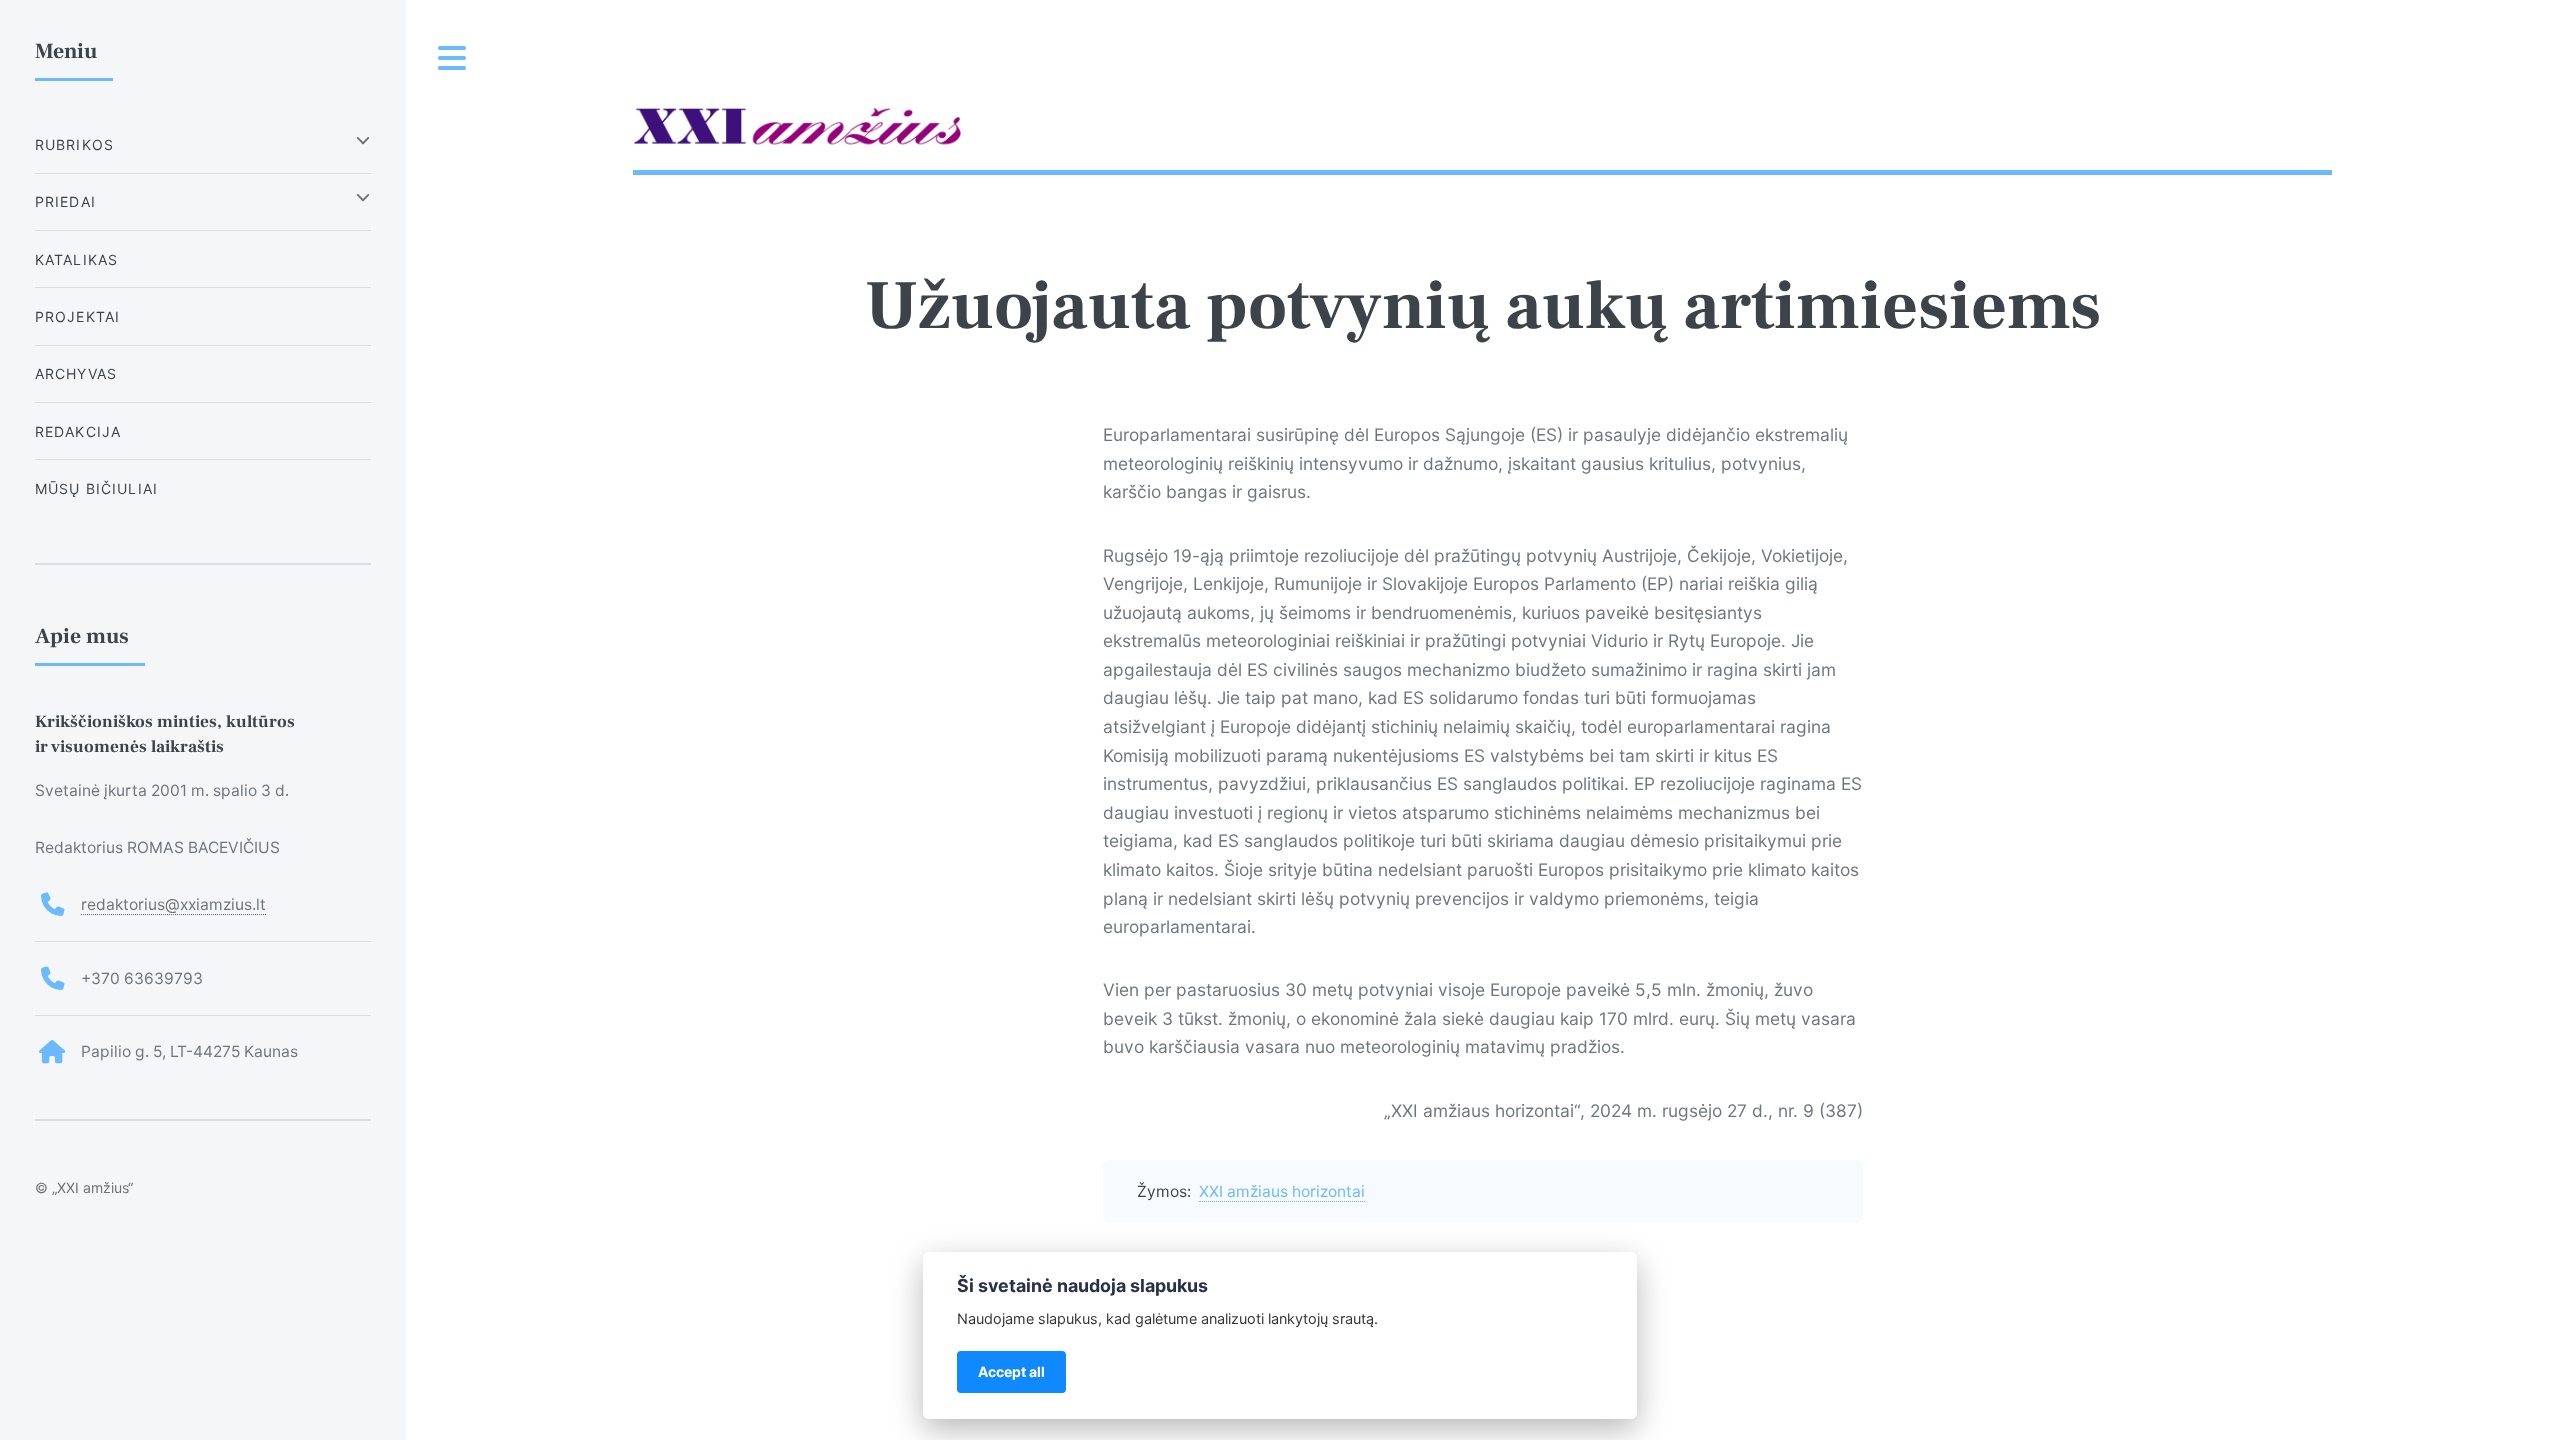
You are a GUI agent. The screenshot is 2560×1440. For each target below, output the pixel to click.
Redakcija (78, 431)
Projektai (78, 316)
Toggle (453, 58)
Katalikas (77, 259)
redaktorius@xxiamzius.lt (173, 904)
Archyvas (76, 373)
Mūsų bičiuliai (96, 488)
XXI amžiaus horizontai (1282, 1191)
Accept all (1011, 1371)
